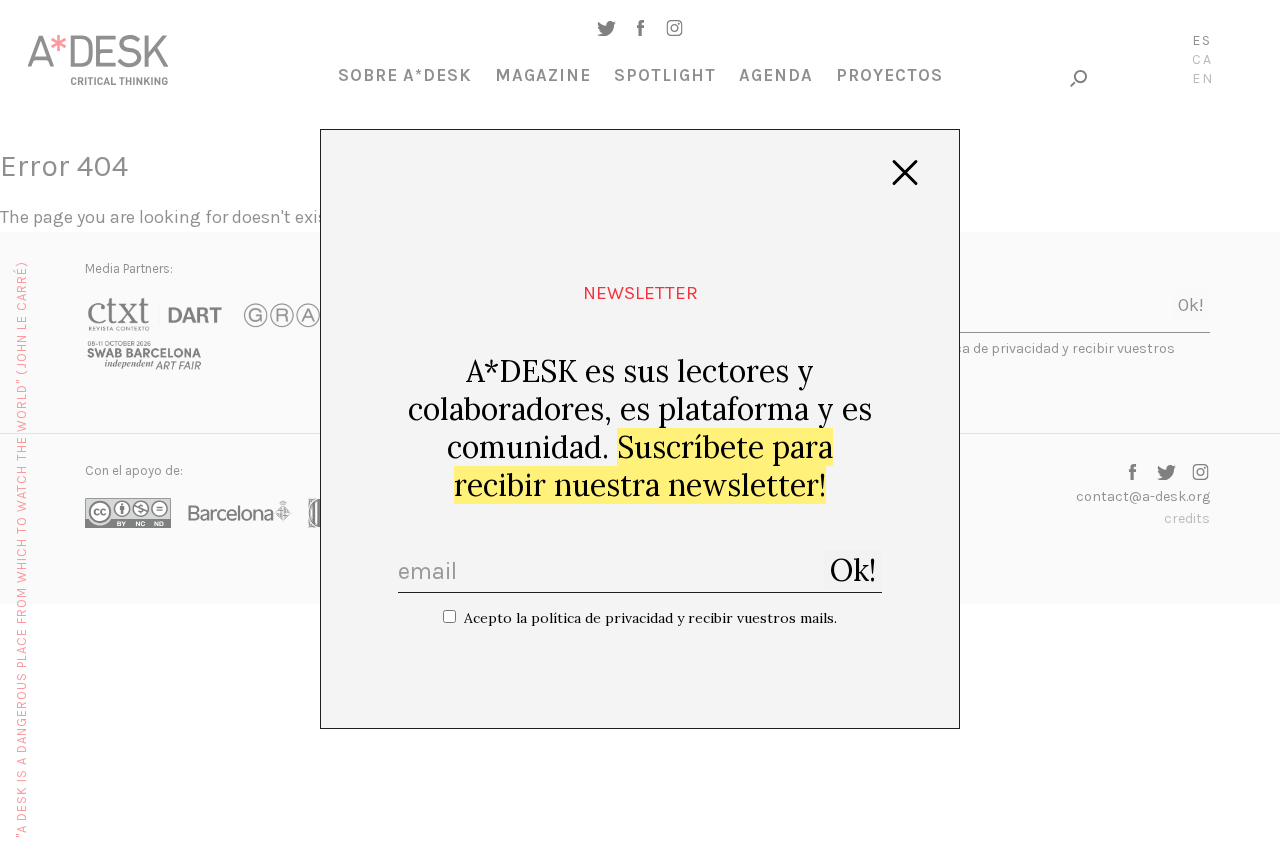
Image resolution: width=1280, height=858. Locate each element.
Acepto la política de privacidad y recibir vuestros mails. (650, 618)
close (905, 173)
